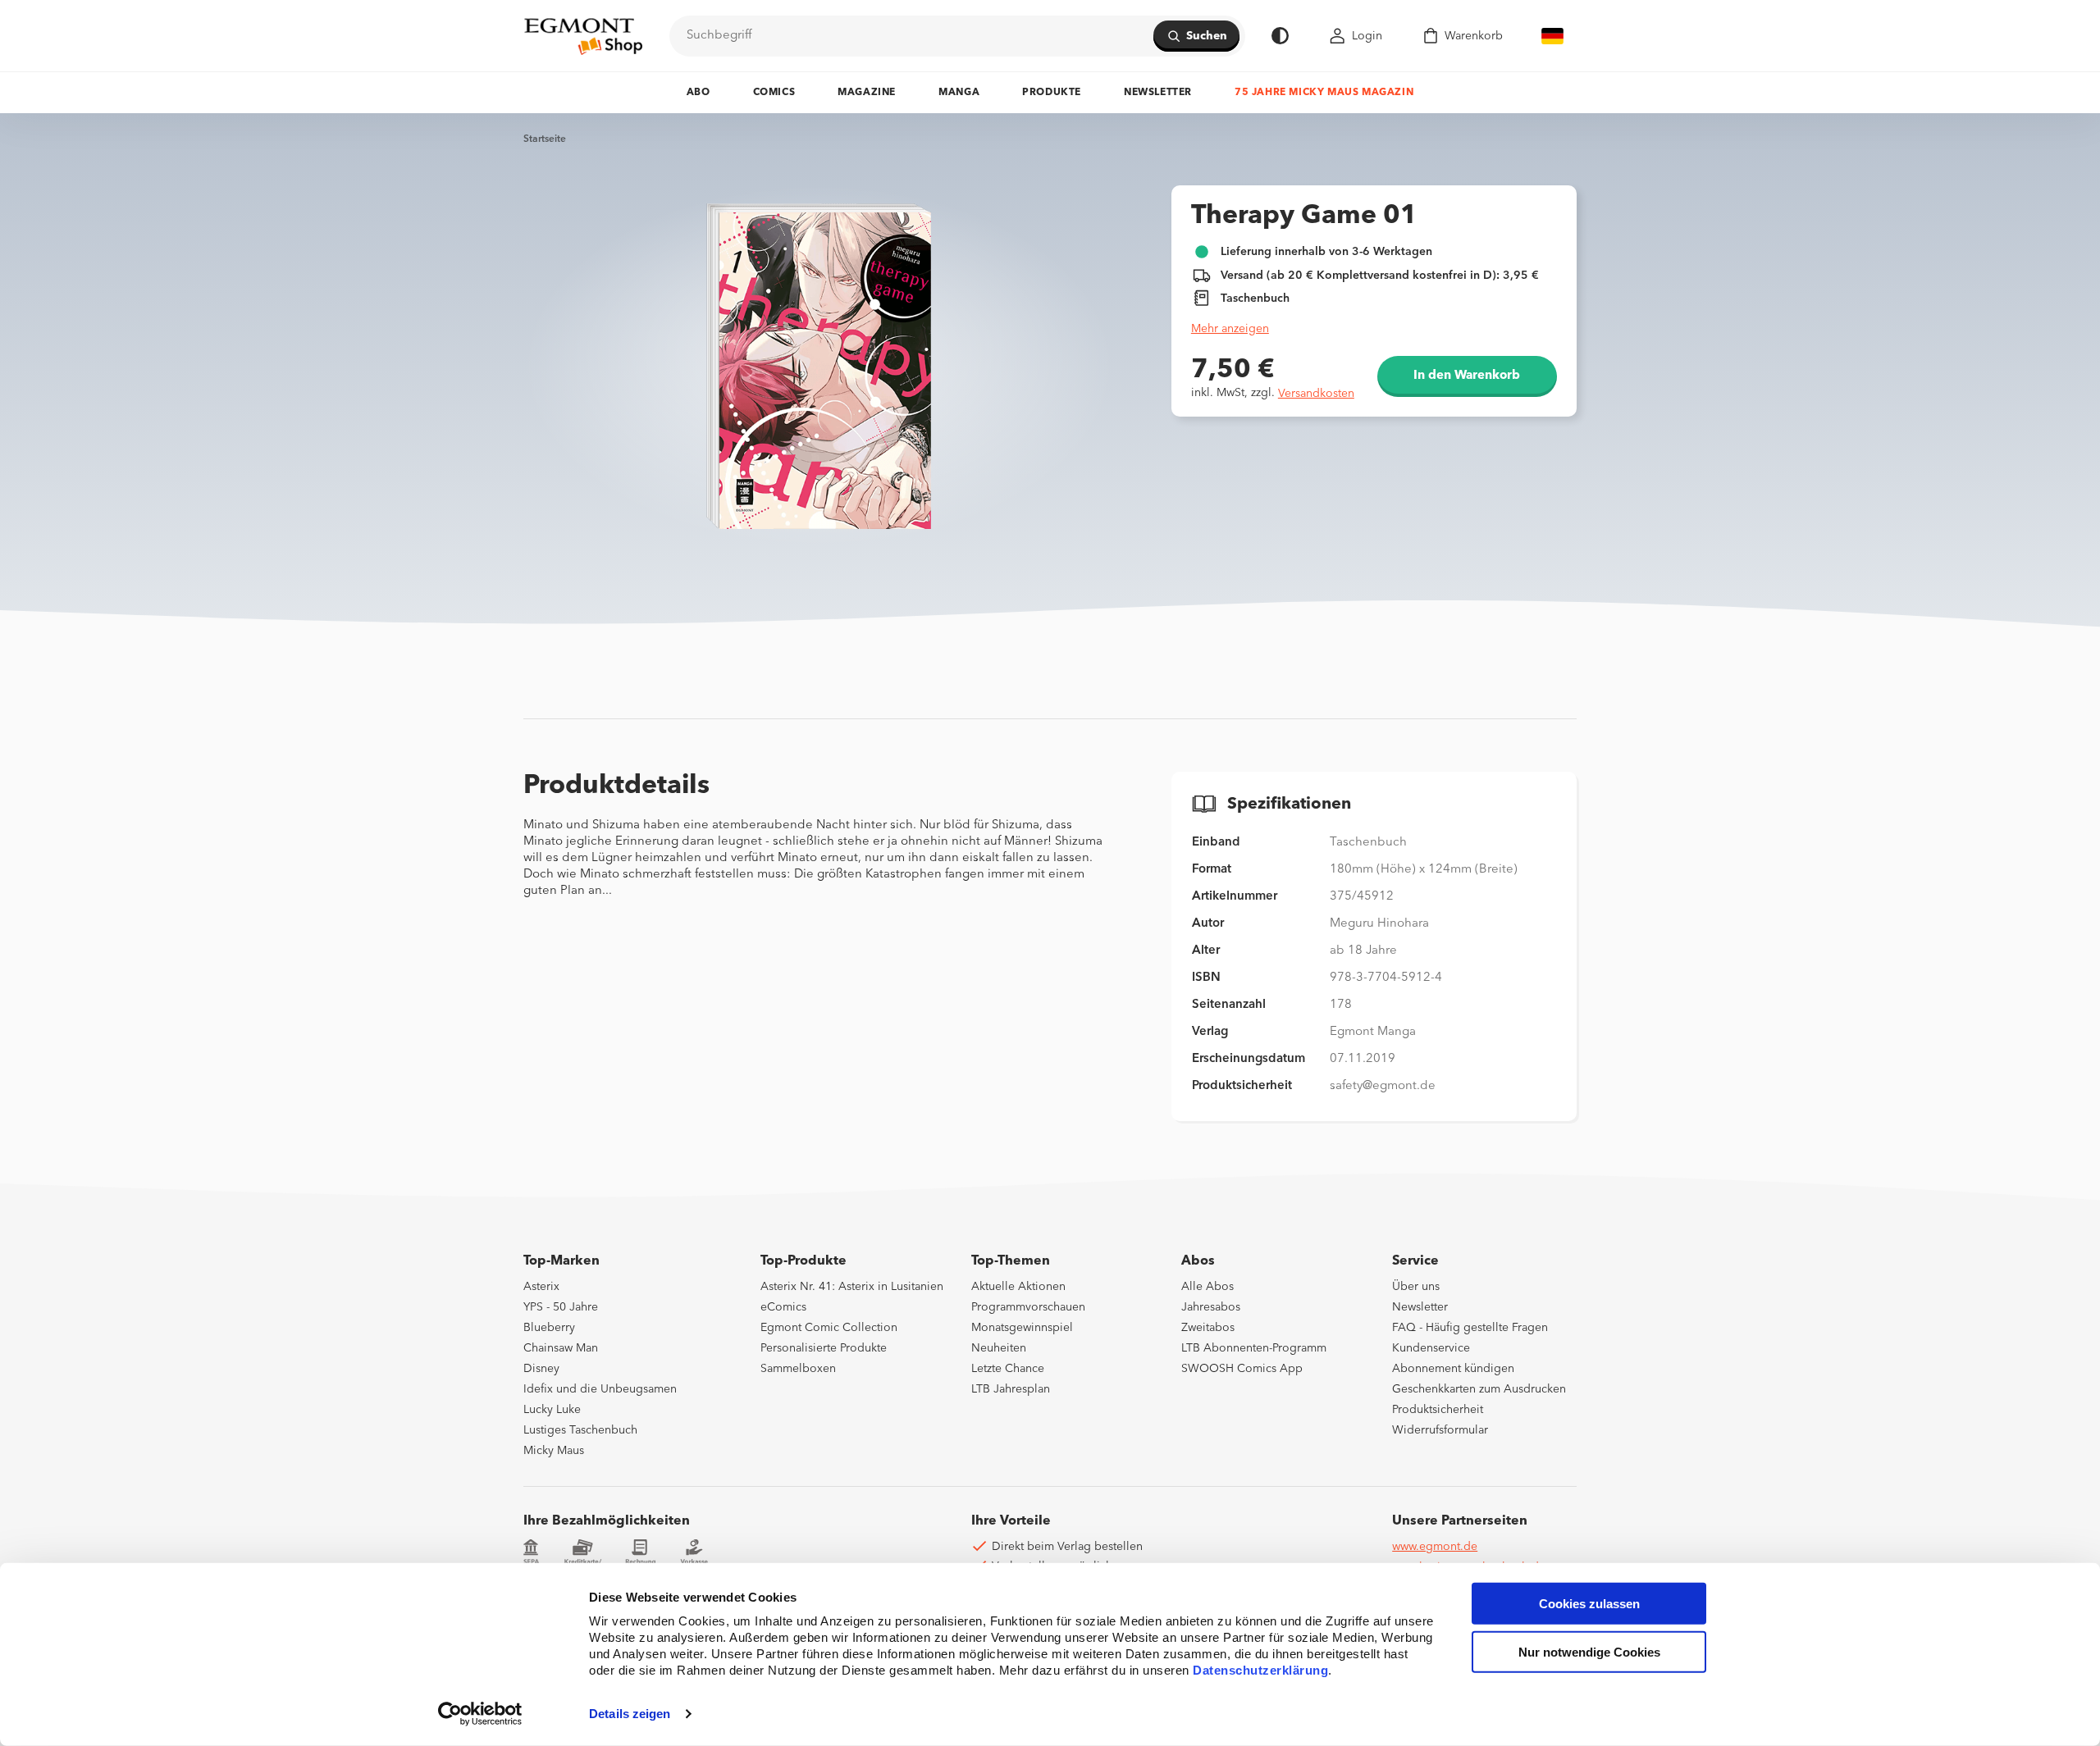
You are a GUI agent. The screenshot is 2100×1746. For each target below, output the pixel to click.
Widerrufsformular (1440, 1430)
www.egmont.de (1435, 1547)
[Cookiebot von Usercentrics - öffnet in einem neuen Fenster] (480, 1714)
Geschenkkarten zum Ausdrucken (1479, 1389)
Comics (774, 93)
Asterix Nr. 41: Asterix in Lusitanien (852, 1287)
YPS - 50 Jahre (561, 1307)
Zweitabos (1208, 1328)
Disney (541, 1369)
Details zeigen (630, 1714)
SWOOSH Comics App (1242, 1369)
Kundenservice (1431, 1348)
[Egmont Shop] (583, 36)
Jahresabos (1211, 1307)
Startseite (545, 139)
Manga (959, 93)
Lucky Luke (552, 1410)
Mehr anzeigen (1230, 329)
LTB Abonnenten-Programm (1254, 1348)
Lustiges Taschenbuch (580, 1430)
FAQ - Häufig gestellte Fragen (1470, 1328)
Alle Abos (1207, 1287)
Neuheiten (999, 1348)
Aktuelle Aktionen (1018, 1287)
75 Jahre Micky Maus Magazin (1324, 93)
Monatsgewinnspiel (1022, 1328)
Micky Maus (554, 1451)
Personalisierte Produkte (824, 1348)
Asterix (541, 1287)
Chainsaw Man (561, 1348)
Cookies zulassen (1589, 1604)
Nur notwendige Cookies (1589, 1652)
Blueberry (549, 1328)
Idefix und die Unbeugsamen (600, 1389)
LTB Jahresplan (1011, 1389)
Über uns (1416, 1287)
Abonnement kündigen (1453, 1369)
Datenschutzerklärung (1260, 1670)
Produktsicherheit (1438, 1410)
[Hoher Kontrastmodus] (1280, 36)
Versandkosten (1316, 394)
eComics (783, 1307)
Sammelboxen (798, 1369)
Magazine (867, 93)
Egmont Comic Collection (829, 1328)
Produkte (1052, 93)
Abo (698, 93)
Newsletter (1158, 93)
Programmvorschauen (1028, 1307)
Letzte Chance (1008, 1369)
